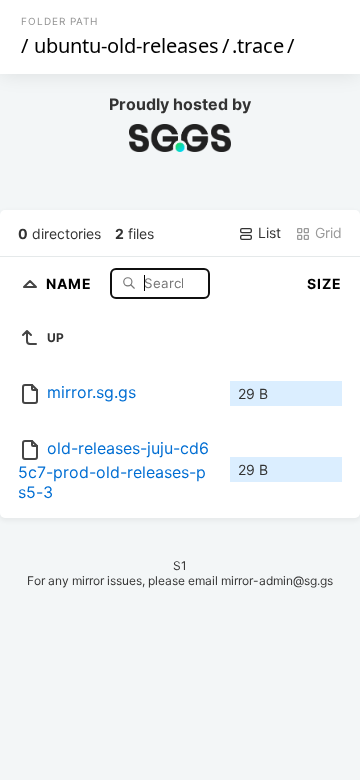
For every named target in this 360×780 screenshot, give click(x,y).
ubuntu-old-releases (126, 45)
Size (324, 283)
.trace (258, 45)
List (267, 232)
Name (71, 282)
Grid (326, 232)
